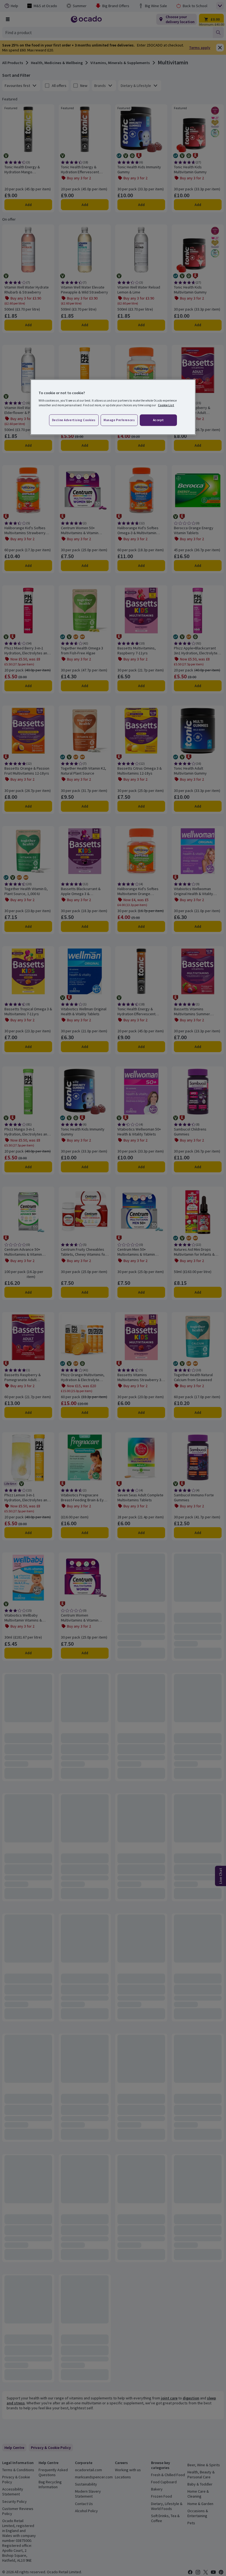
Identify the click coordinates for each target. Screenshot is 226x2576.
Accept (158, 420)
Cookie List (166, 405)
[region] (113, 407)
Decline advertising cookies (74, 420)
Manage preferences (119, 420)
